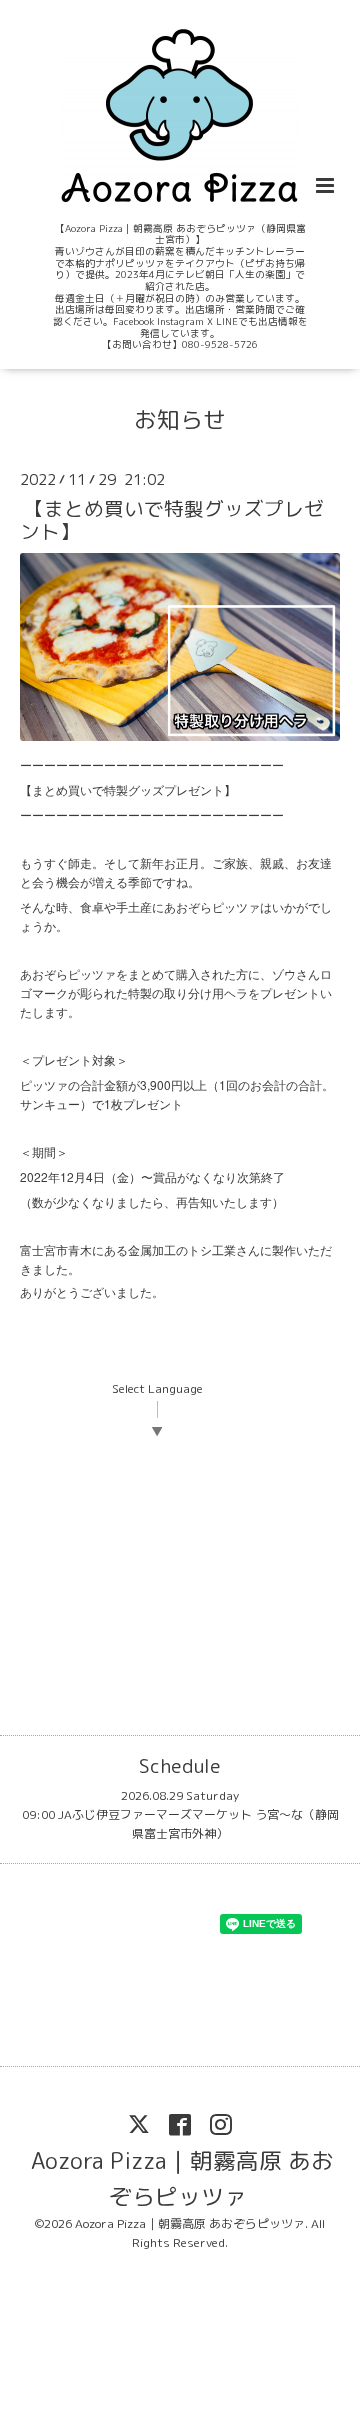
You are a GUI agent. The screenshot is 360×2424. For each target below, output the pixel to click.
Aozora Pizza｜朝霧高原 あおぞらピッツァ (182, 2177)
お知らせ (180, 419)
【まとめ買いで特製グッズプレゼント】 (172, 520)
